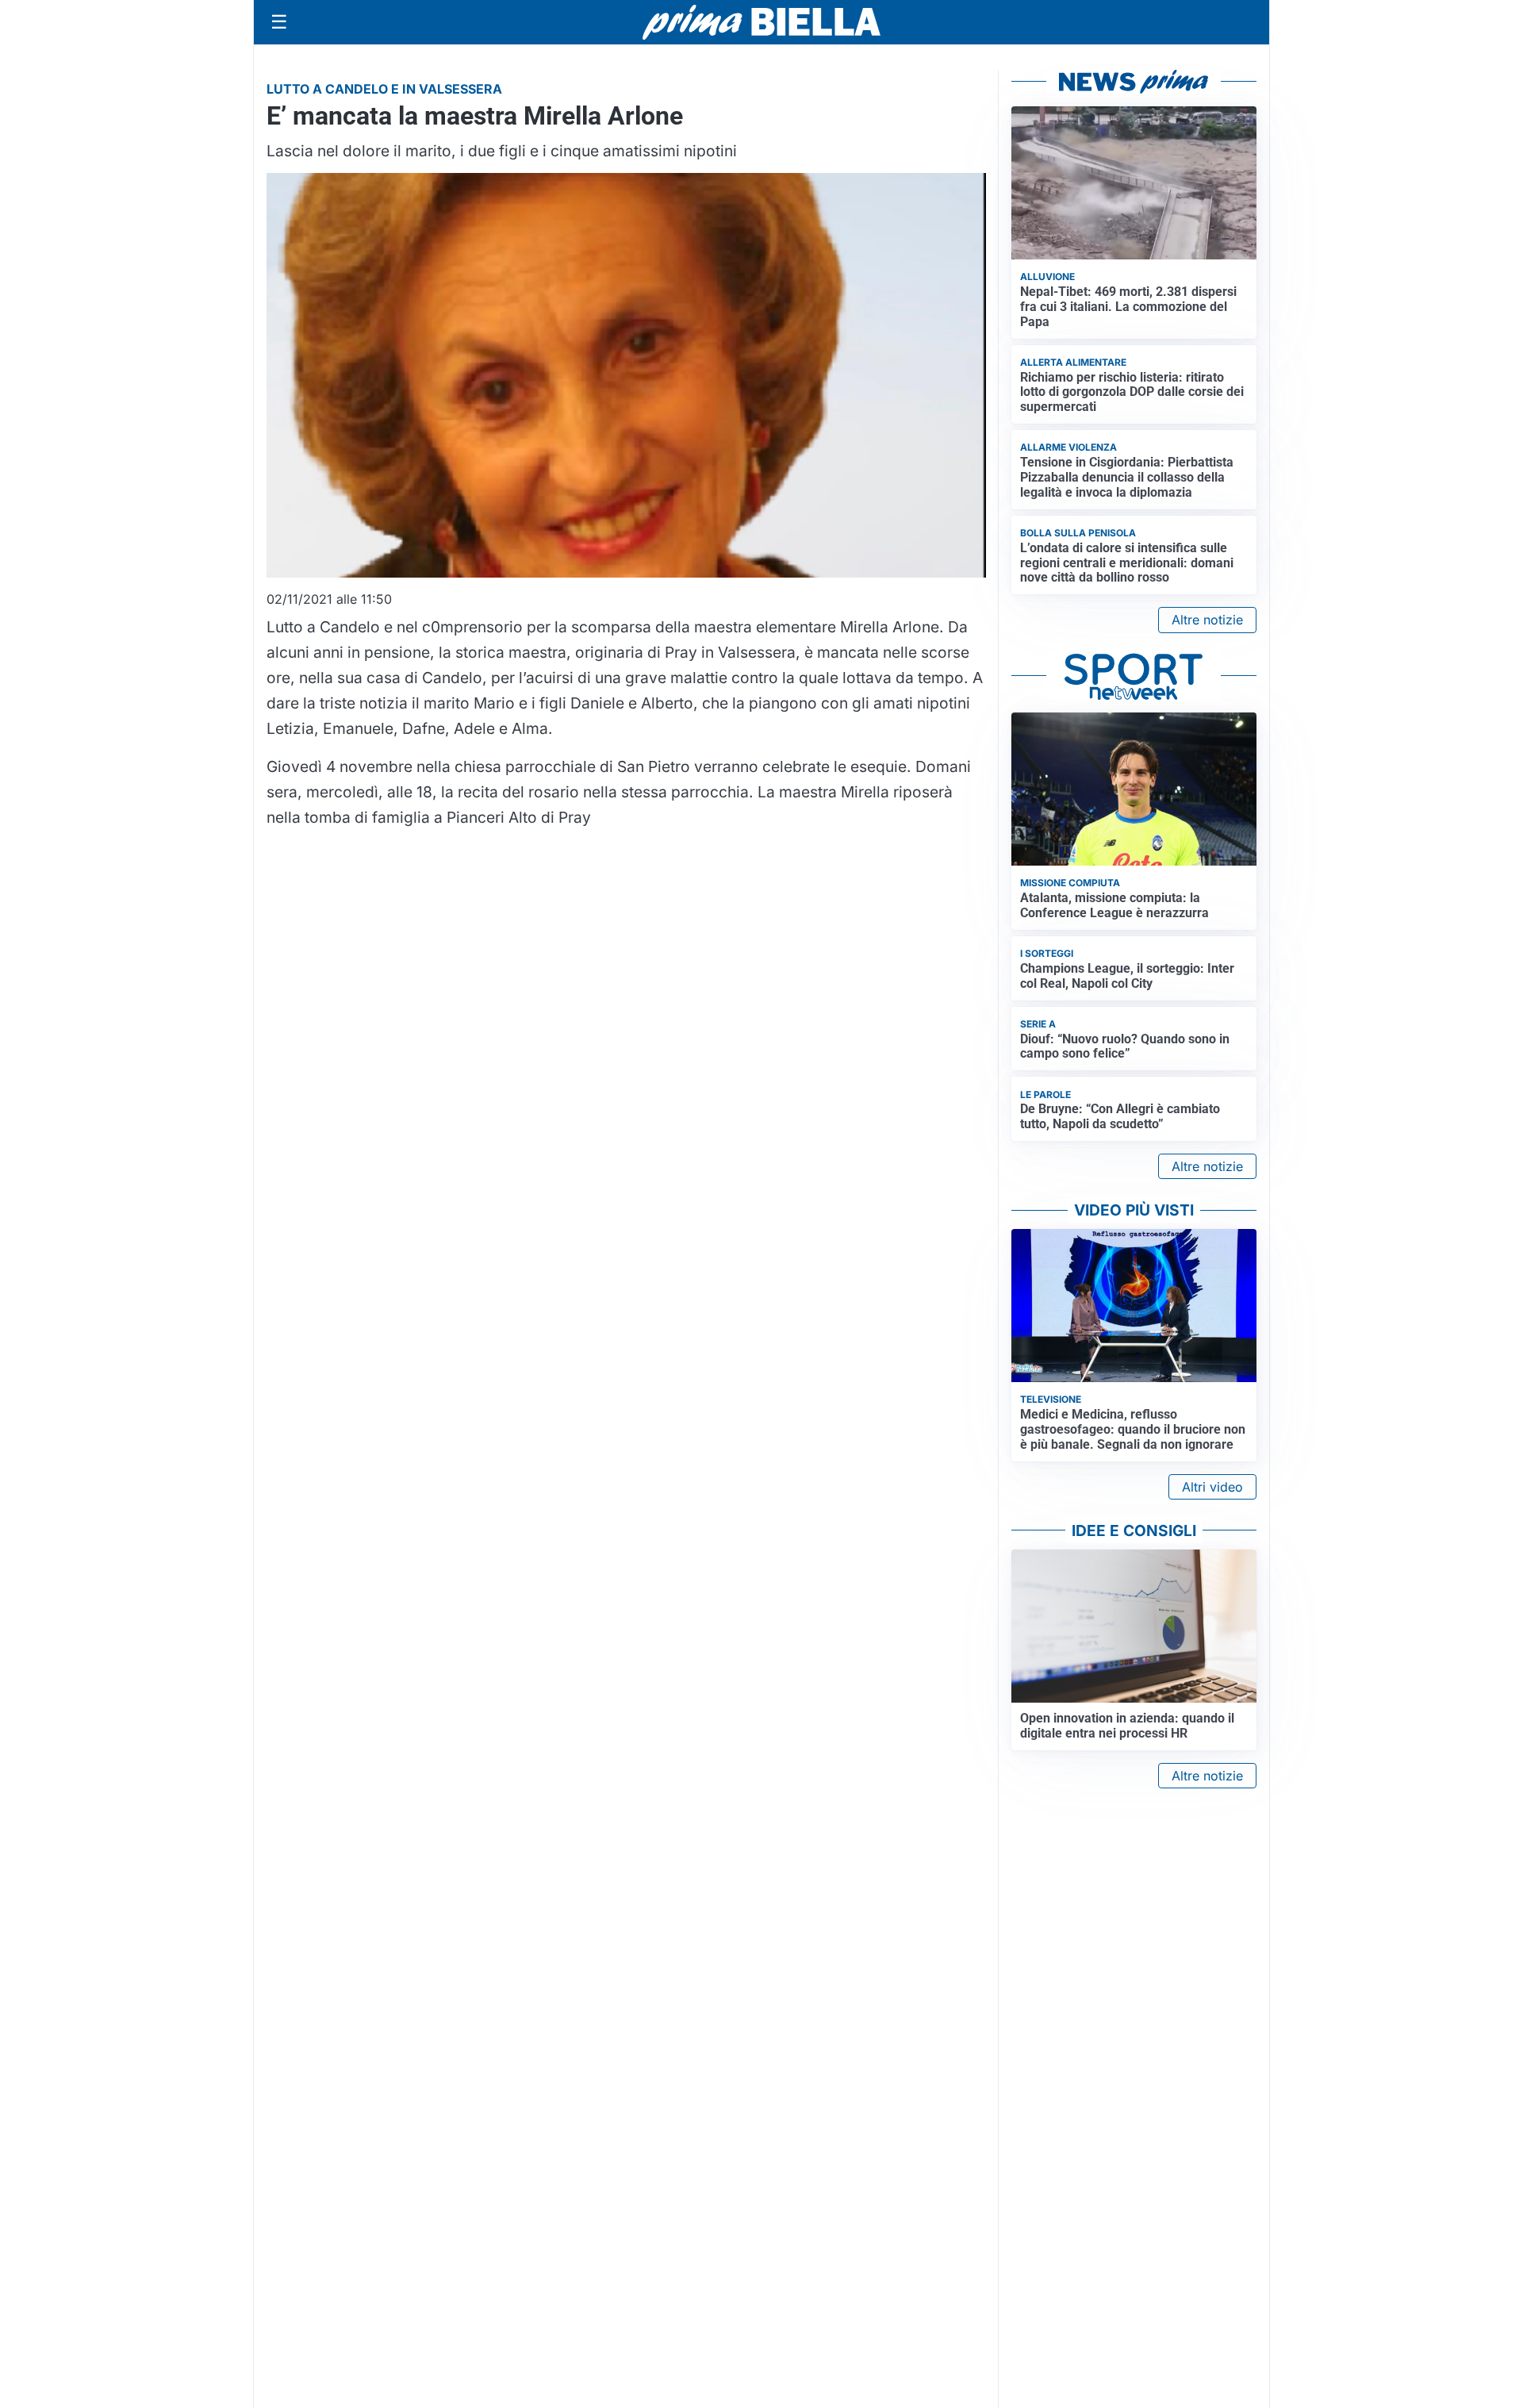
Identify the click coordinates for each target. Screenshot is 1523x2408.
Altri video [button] (1212, 1487)
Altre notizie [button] (1207, 620)
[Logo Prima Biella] (761, 22)
